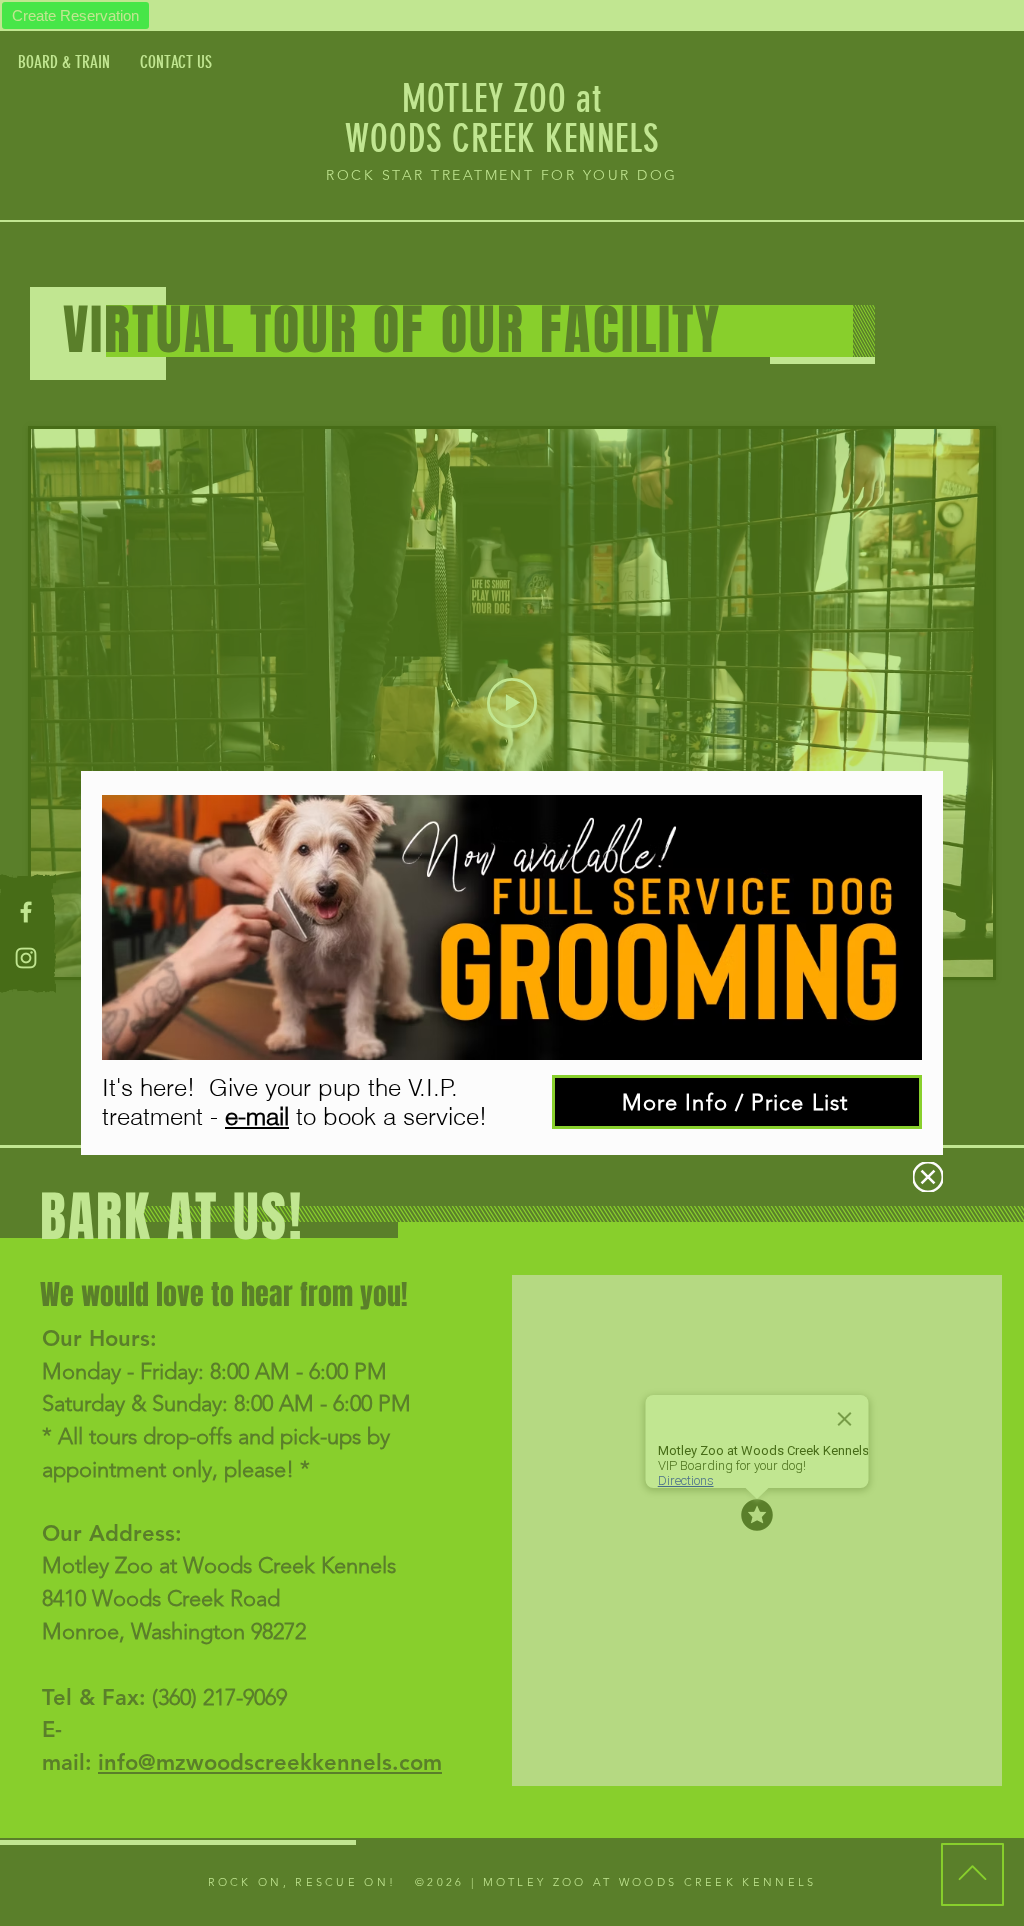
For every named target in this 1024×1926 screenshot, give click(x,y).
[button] (928, 1177)
